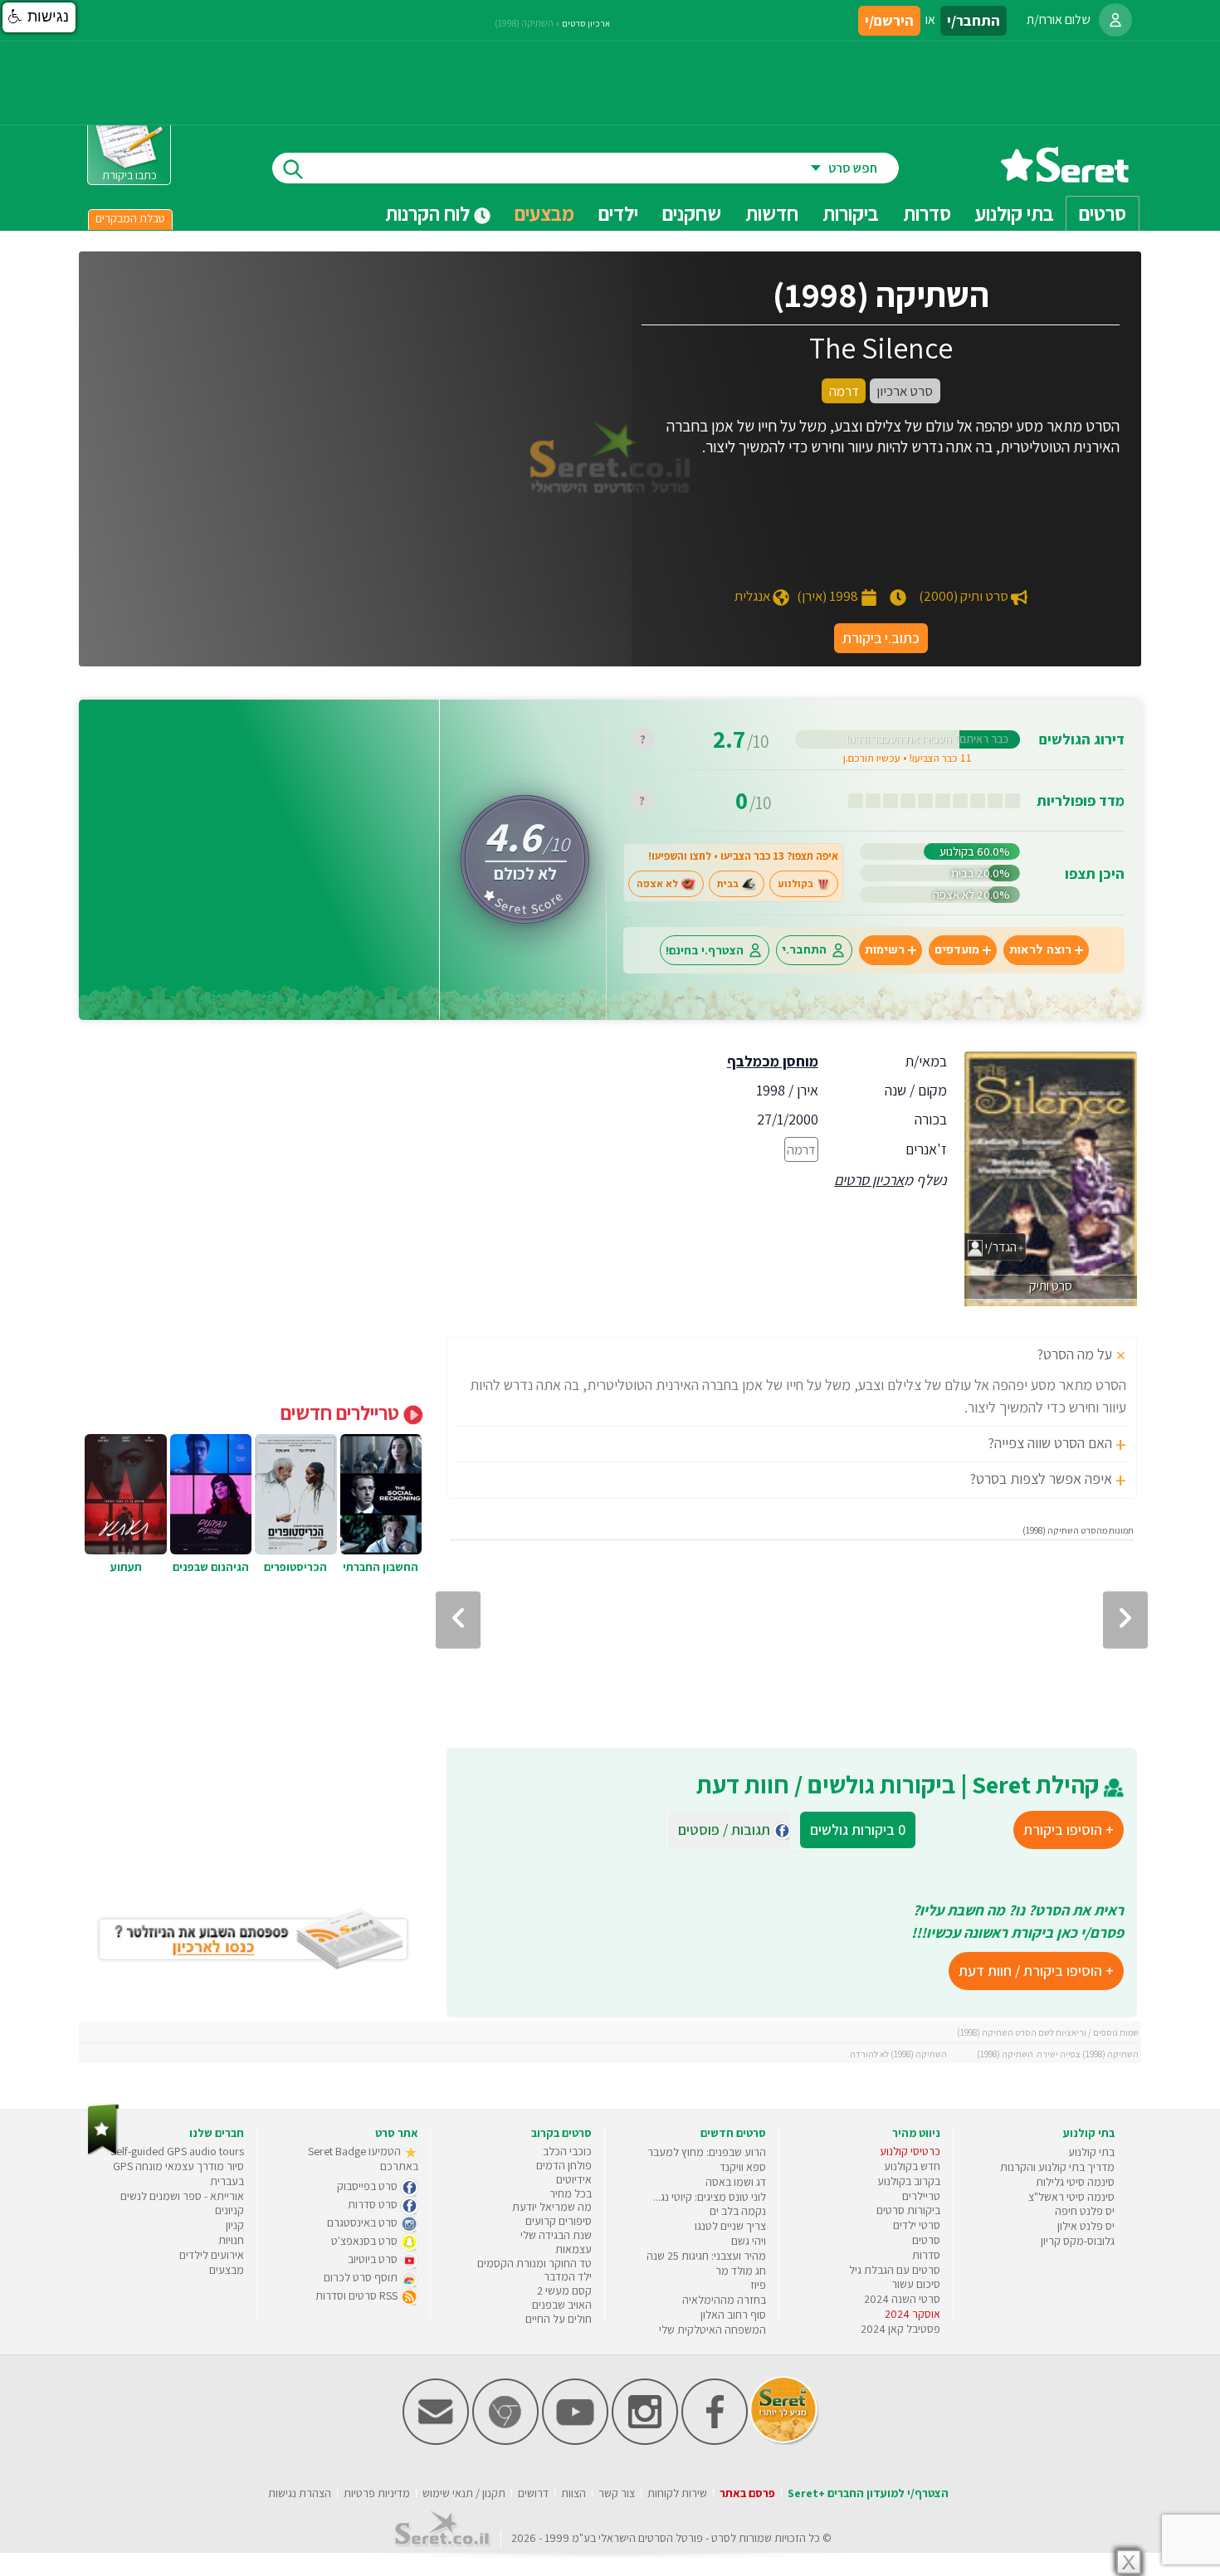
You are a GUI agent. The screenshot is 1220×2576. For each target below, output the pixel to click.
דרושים (533, 2493)
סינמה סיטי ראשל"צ (1071, 2197)
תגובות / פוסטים (729, 1830)
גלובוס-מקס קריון (1078, 2241)
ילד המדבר (568, 2276)
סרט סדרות (374, 2204)
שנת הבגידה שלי (556, 2235)
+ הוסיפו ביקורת (1069, 1830)
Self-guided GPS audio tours (177, 2151)
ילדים (618, 213)
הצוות (573, 2493)
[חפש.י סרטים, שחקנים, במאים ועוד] (290, 168)
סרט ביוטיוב (374, 2259)
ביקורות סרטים (908, 2210)
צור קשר (617, 2493)
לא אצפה (657, 884)
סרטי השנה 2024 (902, 2299)
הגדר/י (1000, 1247)
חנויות (231, 2240)
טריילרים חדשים (342, 1412)
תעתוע (126, 1567)
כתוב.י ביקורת (881, 638)
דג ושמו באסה (736, 2182)
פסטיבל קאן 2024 (900, 2329)
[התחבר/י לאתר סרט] (1115, 20)
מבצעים (544, 213)
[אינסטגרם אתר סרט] (645, 2441)
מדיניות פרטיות (377, 2493)
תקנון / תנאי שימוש (464, 2493)
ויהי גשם (749, 2241)
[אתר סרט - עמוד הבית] (1065, 176)
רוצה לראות (1040, 950)
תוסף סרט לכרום (362, 2277)
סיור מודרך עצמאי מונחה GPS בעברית (178, 2173)
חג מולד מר (741, 2271)
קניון (235, 2225)
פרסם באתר (747, 2493)
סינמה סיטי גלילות (1075, 2182)
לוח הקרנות (429, 213)
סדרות (926, 2255)
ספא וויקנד (743, 2167)
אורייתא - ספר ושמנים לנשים (182, 2196)
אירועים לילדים (212, 2255)
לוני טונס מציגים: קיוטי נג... (710, 2197)
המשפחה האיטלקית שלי (712, 2330)
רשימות (885, 950)
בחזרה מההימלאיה (724, 2300)
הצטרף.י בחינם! (705, 950)
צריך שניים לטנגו (730, 2226)
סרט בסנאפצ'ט (366, 2241)
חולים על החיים (559, 2319)
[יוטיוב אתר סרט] (575, 2441)
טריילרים (921, 2196)
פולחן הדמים (564, 2165)
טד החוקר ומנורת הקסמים (534, 2263)
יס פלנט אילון (1086, 2226)
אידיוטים (574, 2179)
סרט (721, 2538)
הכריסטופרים (295, 1567)
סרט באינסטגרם (364, 2222)
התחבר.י (804, 950)
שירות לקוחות (677, 2493)
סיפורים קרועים (559, 2221)
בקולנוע (795, 884)
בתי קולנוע (1091, 2152)
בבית (728, 884)
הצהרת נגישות (300, 2493)
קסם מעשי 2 (564, 2291)
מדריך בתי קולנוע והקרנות (1057, 2167)
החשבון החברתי (381, 1567)
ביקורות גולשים (858, 1830)
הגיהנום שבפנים (211, 1567)
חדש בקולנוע (912, 2166)
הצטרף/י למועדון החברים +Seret (868, 2493)
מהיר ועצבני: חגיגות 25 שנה (706, 2256)
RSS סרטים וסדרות (358, 2295)
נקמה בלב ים (738, 2211)
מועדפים (957, 950)
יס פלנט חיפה (1085, 2211)
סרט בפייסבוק (368, 2186)
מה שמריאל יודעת (552, 2207)
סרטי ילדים (917, 2225)
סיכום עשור (916, 2284)
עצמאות (573, 2249)
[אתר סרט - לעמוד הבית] (103, 2152)
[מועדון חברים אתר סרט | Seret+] (436, 2441)
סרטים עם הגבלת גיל (895, 2270)
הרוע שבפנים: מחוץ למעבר (707, 2152)
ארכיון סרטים (869, 1180)
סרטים (926, 2240)
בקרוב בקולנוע (909, 2181)
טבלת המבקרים (130, 218)
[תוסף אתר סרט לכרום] (505, 2441)
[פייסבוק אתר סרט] (715, 2441)
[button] (39, 17)
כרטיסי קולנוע (910, 2151)
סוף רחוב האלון (733, 2315)
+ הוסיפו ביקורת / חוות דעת (1036, 1971)
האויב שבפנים (562, 2305)
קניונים (229, 2210)
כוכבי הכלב (567, 2151)
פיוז (758, 2285)
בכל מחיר (571, 2193)
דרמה (801, 1149)
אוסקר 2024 (913, 2314)
